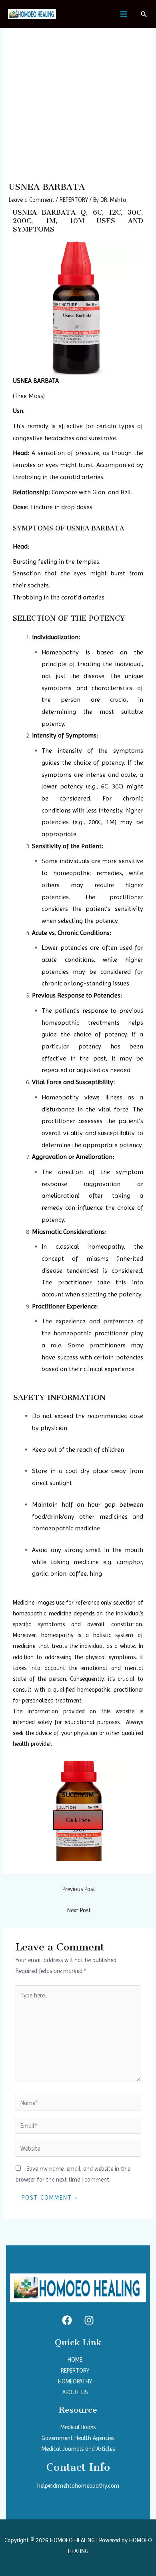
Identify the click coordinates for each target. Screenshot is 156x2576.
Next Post (79, 1910)
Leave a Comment (32, 200)
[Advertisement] (78, 100)
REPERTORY (74, 200)
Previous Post (79, 1889)
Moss (36, 396)
